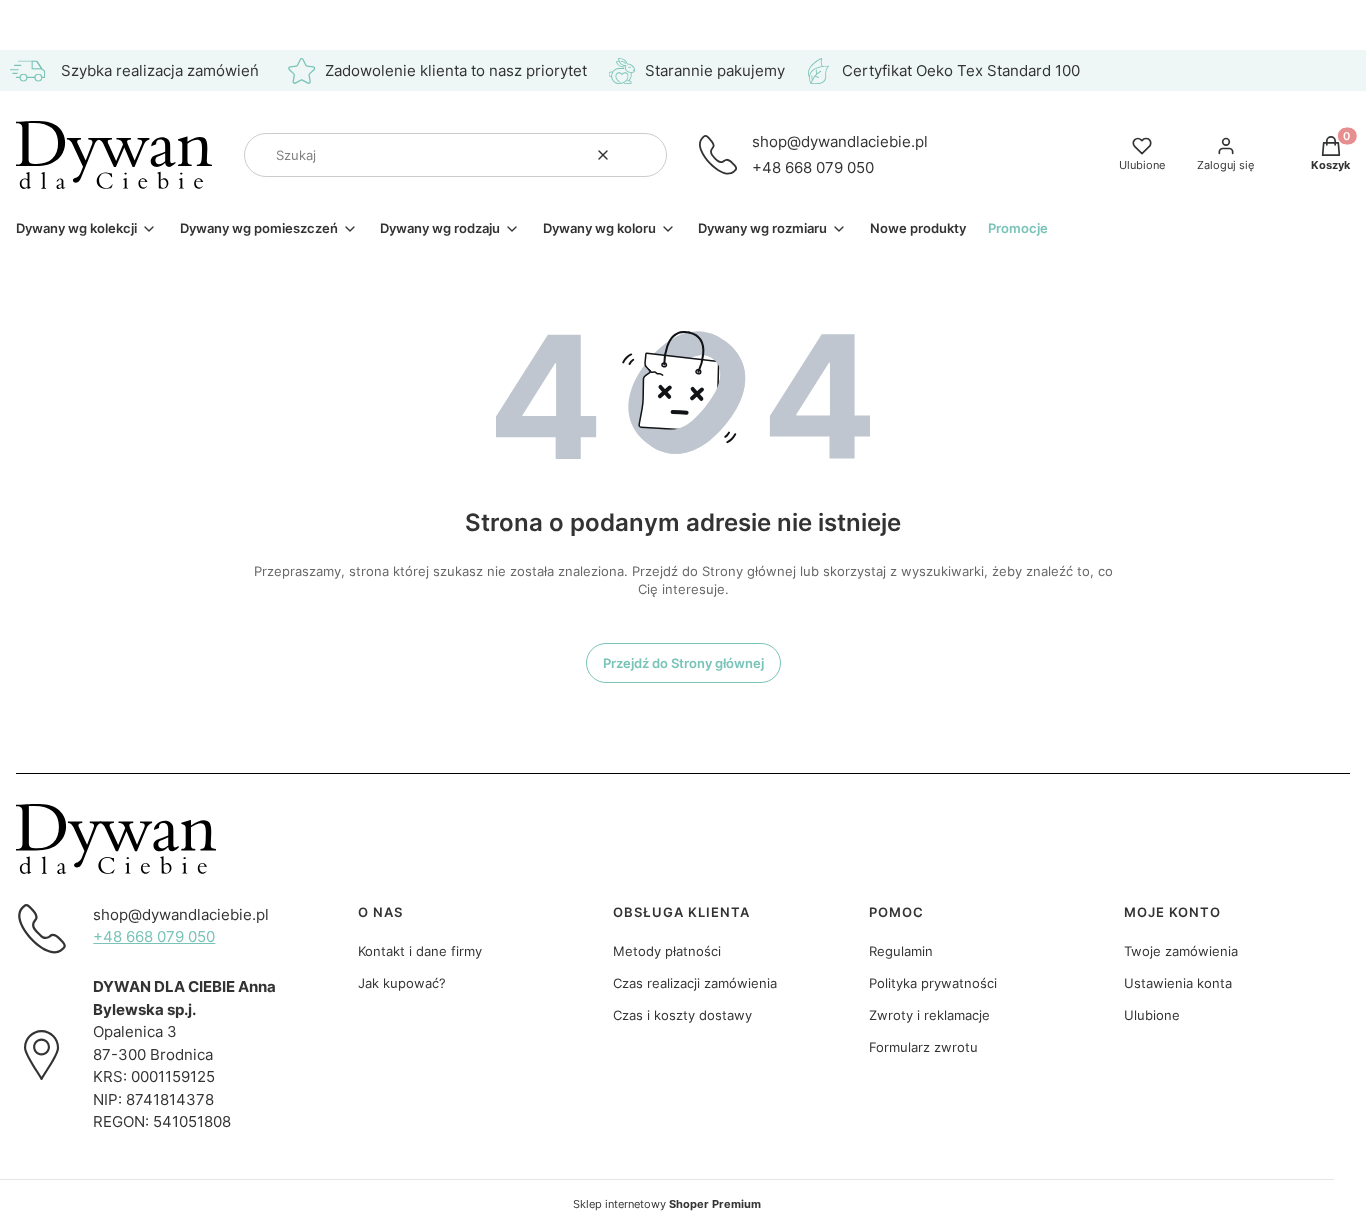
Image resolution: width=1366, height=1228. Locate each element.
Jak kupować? (402, 983)
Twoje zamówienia (1181, 951)
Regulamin (901, 951)
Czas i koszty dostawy (682, 1015)
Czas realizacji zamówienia (695, 983)
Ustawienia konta (1178, 983)
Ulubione (1152, 1015)
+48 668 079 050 (813, 167)
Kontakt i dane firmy (420, 951)
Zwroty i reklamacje (929, 1015)
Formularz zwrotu (923, 1047)
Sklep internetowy (667, 1204)
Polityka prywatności (933, 983)
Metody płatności (667, 951)
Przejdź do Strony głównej (683, 663)
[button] (644, 155)
